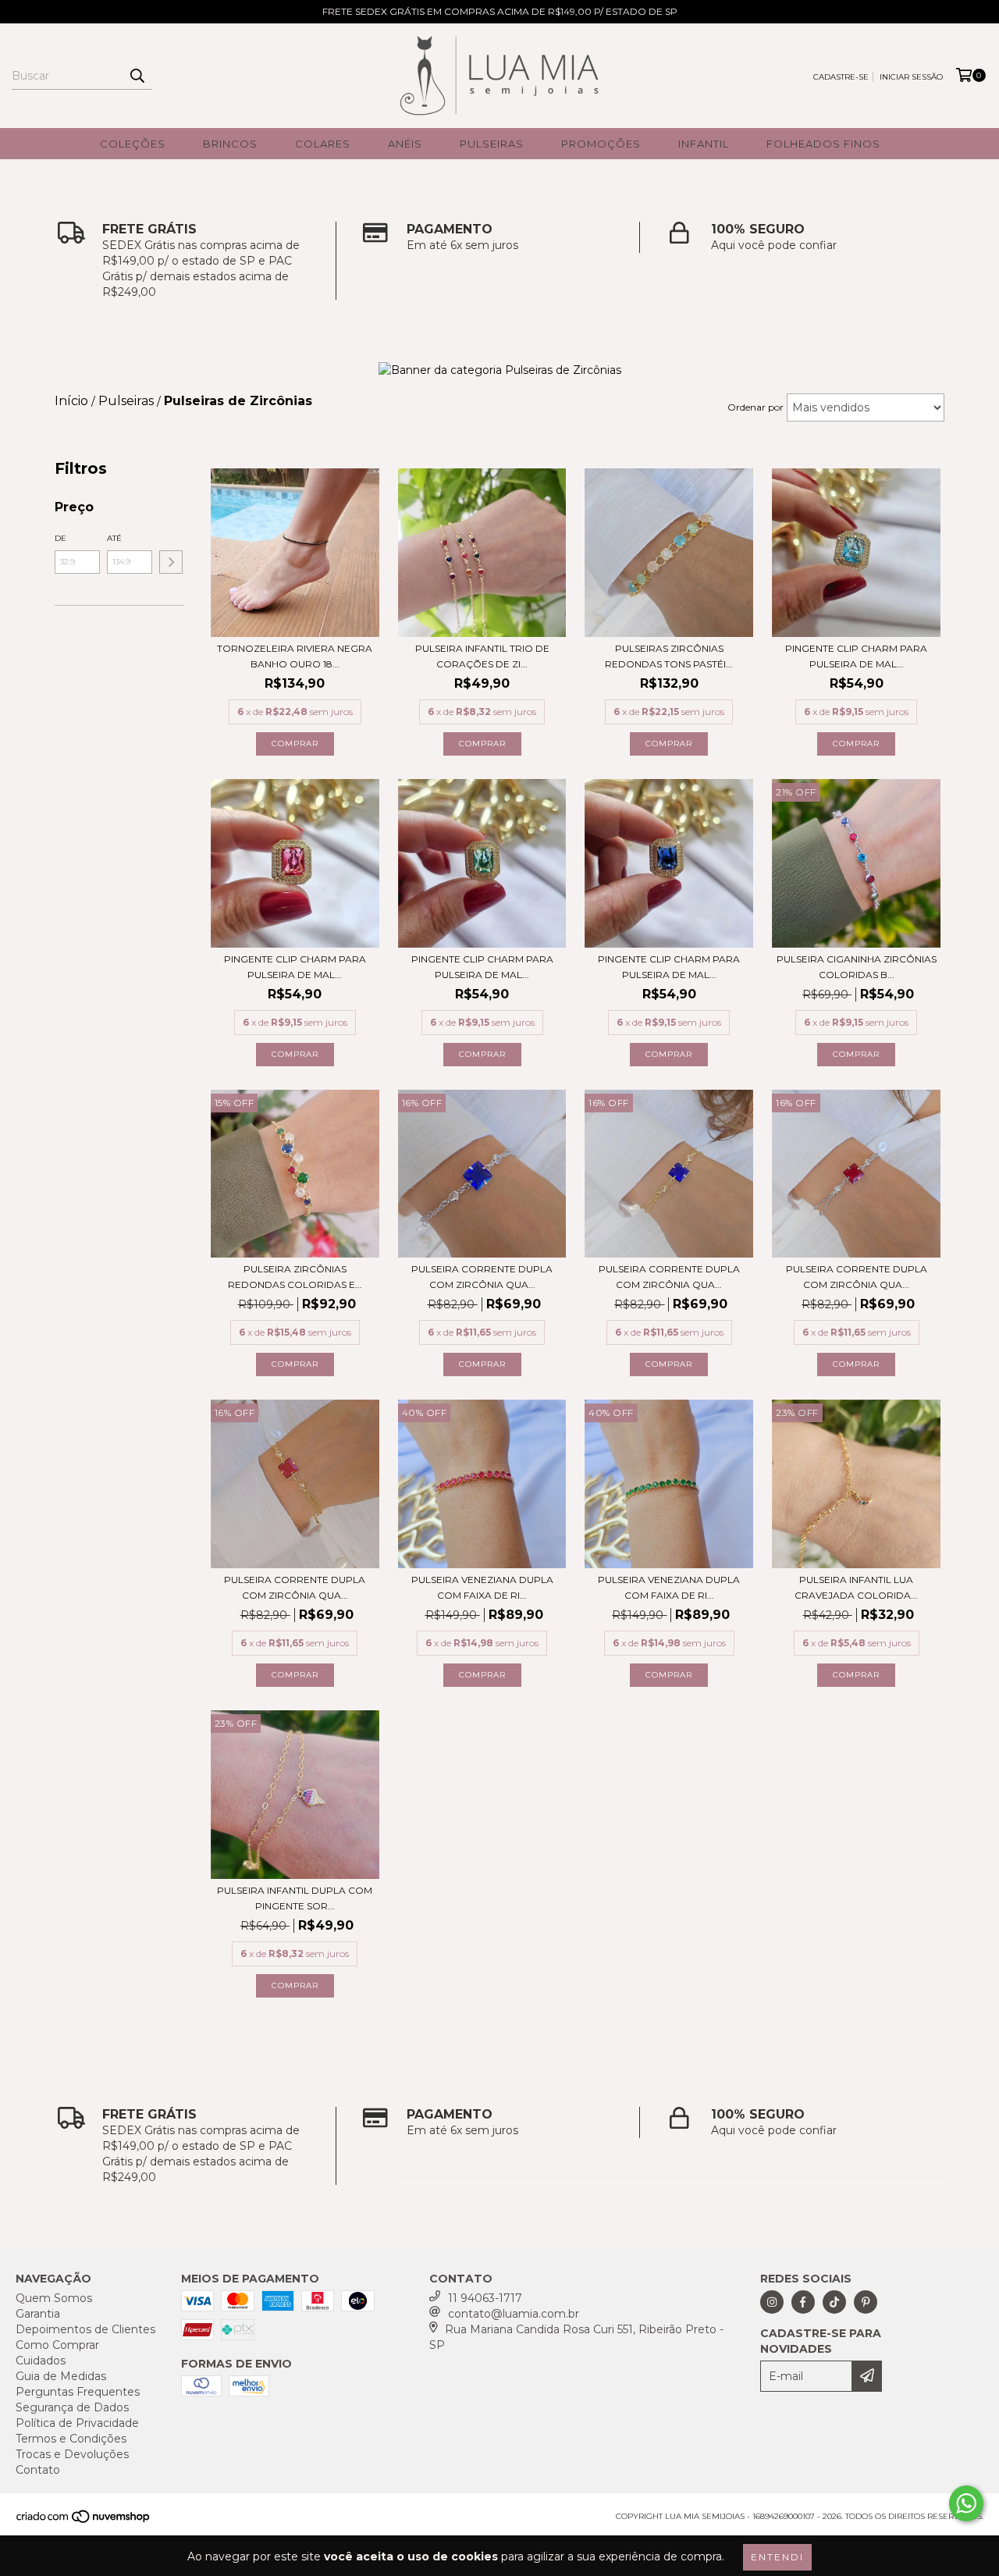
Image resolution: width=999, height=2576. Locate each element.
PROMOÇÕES (601, 144)
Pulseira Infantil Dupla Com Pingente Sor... (295, 1898)
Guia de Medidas (61, 2376)
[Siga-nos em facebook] (803, 2302)
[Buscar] (137, 76)
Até (114, 538)
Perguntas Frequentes (78, 2392)
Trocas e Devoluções (72, 2454)
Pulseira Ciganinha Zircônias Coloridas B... (857, 967)
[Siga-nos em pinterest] (866, 2302)
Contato (38, 2470)
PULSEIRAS (492, 144)
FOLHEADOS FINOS (823, 144)
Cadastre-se (841, 77)
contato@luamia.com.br (514, 2314)
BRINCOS (230, 144)
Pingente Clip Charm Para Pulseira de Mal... (856, 656)
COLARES (323, 144)
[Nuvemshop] (84, 2521)
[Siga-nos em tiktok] (834, 2302)
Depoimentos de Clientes (85, 2329)
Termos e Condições (71, 2439)
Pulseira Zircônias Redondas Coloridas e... (295, 1277)
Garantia (38, 2314)
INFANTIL (704, 144)
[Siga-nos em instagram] (772, 2302)
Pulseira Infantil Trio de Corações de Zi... (482, 656)
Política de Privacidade (77, 2423)
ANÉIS (405, 144)
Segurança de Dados (72, 2407)
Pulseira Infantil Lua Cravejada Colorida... (856, 1587)
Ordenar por (755, 407)
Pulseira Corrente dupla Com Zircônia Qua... (482, 1277)
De (60, 538)
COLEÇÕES (133, 144)
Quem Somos (54, 2298)
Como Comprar (57, 2345)
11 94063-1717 (485, 2298)
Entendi (777, 2557)
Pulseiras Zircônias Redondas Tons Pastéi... (669, 656)
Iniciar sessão (911, 77)
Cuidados (41, 2361)
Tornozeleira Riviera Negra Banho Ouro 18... (295, 656)
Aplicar (171, 562)
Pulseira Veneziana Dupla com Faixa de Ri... (482, 1587)
